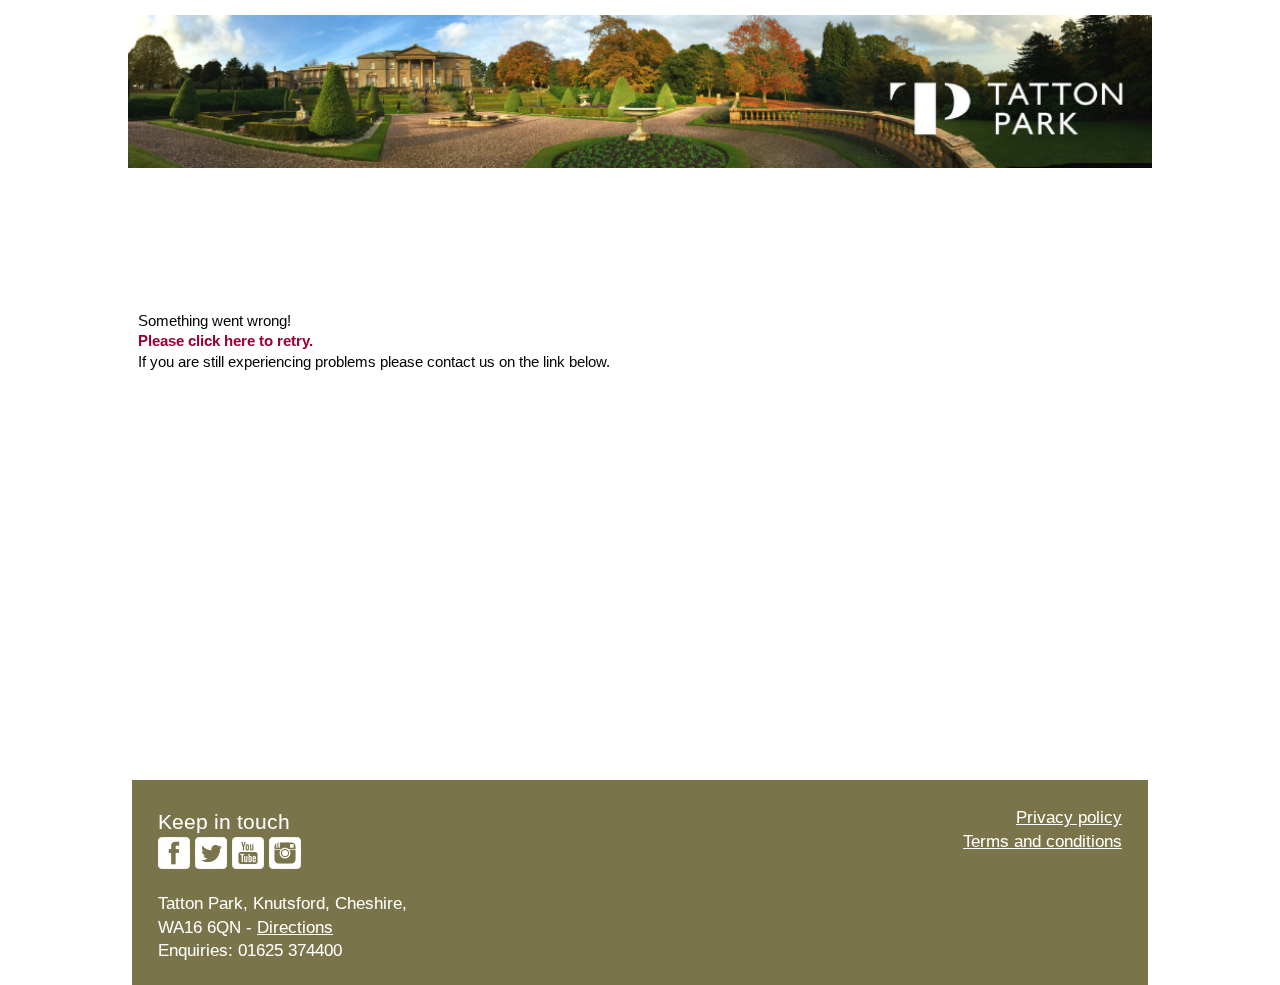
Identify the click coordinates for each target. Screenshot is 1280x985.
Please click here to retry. (225, 341)
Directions (295, 927)
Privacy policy (1069, 817)
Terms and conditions (1042, 841)
